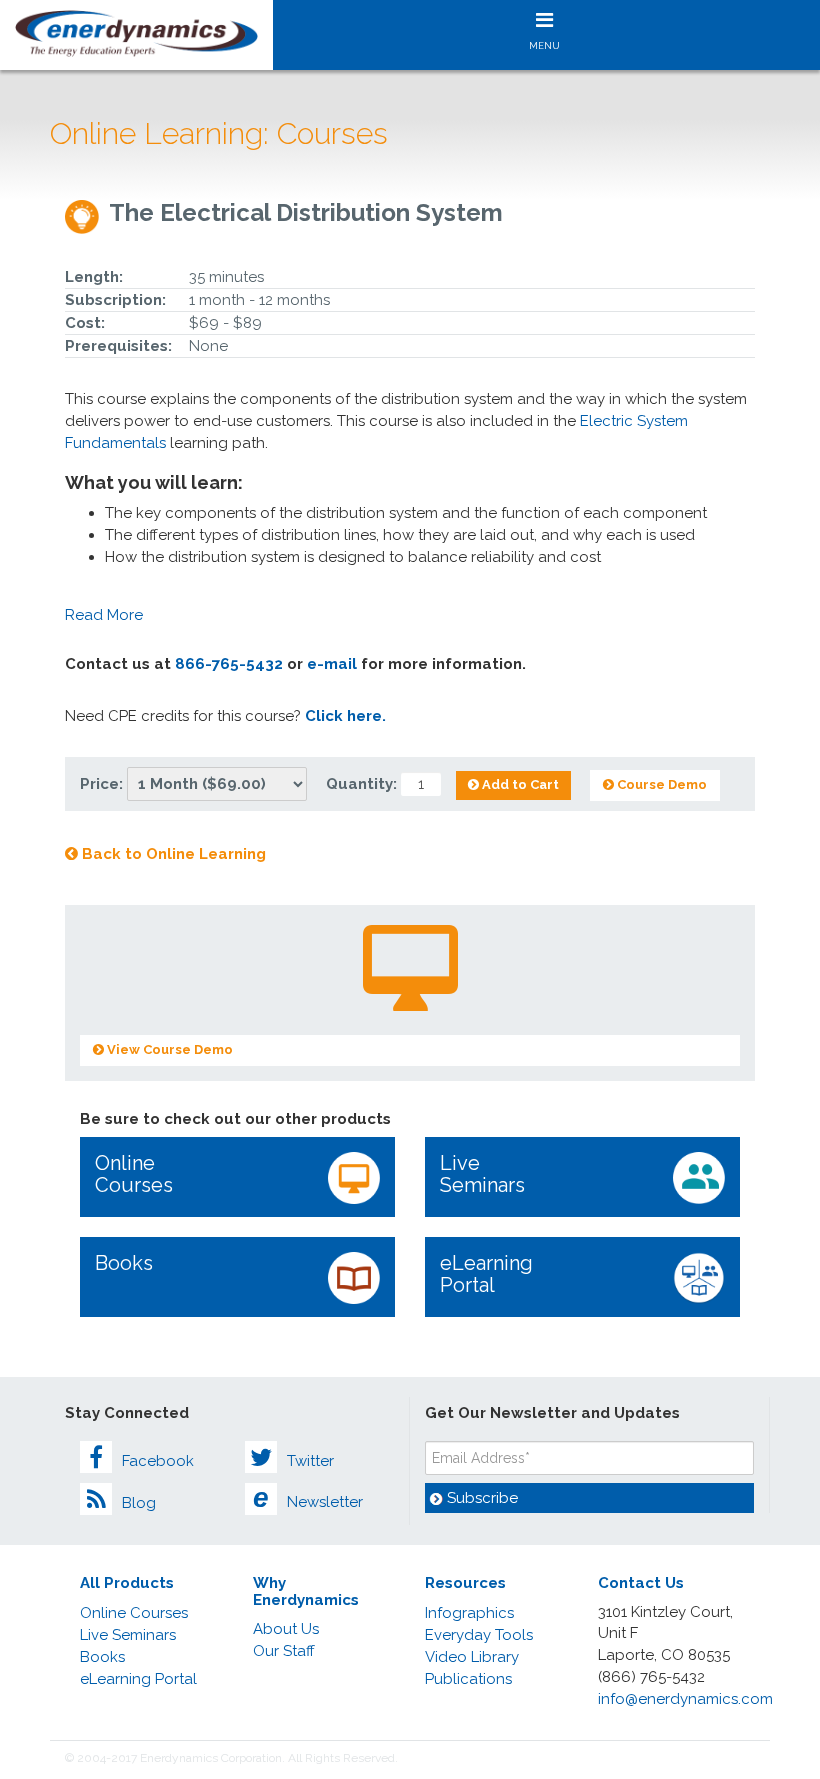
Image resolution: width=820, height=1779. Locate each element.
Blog (139, 1503)
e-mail (332, 664)
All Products (127, 1583)
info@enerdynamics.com (685, 1699)
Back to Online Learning (172, 854)
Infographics (469, 1613)
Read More (104, 615)
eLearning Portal (486, 1274)
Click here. (345, 716)
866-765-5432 (229, 664)
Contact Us (641, 1583)
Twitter (310, 1461)
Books (124, 1263)
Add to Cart (519, 784)
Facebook (158, 1461)
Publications (468, 1679)
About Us (286, 1629)
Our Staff (284, 1651)
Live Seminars (482, 1174)
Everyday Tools (479, 1635)
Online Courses (134, 1174)
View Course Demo (168, 1049)
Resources (465, 1583)
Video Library (472, 1657)
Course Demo (660, 784)
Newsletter (308, 1498)
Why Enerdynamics (306, 1591)
